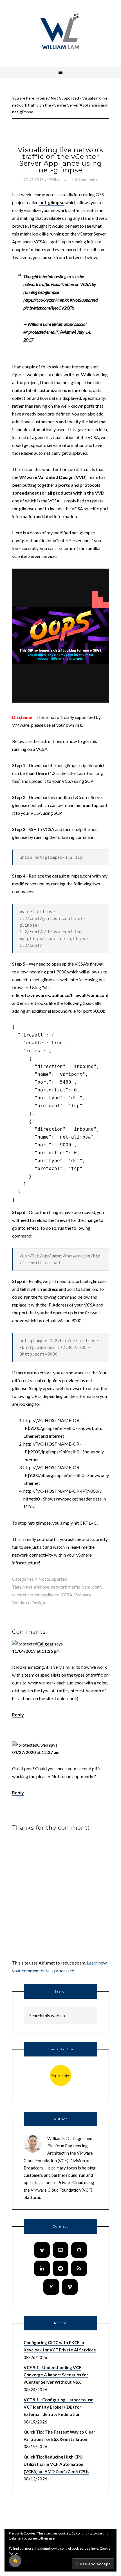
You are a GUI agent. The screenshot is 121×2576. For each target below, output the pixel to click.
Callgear (45, 1644)
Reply (18, 1715)
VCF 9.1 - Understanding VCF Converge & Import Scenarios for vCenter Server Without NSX (56, 2375)
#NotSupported (84, 300)
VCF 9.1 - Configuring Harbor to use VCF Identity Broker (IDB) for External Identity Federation (59, 2407)
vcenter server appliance (36, 1595)
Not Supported (53, 1579)
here (42, 773)
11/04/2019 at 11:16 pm (36, 1651)
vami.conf (91, 1587)
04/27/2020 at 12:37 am (36, 1752)
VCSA (67, 1595)
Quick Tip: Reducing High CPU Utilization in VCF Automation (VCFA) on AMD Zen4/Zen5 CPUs (56, 2464)
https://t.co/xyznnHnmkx (46, 300)
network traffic (66, 1587)
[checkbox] (15, 2561)
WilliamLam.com (60, 32)
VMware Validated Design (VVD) (53, 477)
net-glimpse (52, 202)
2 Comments (86, 179)
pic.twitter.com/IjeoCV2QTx (49, 308)
